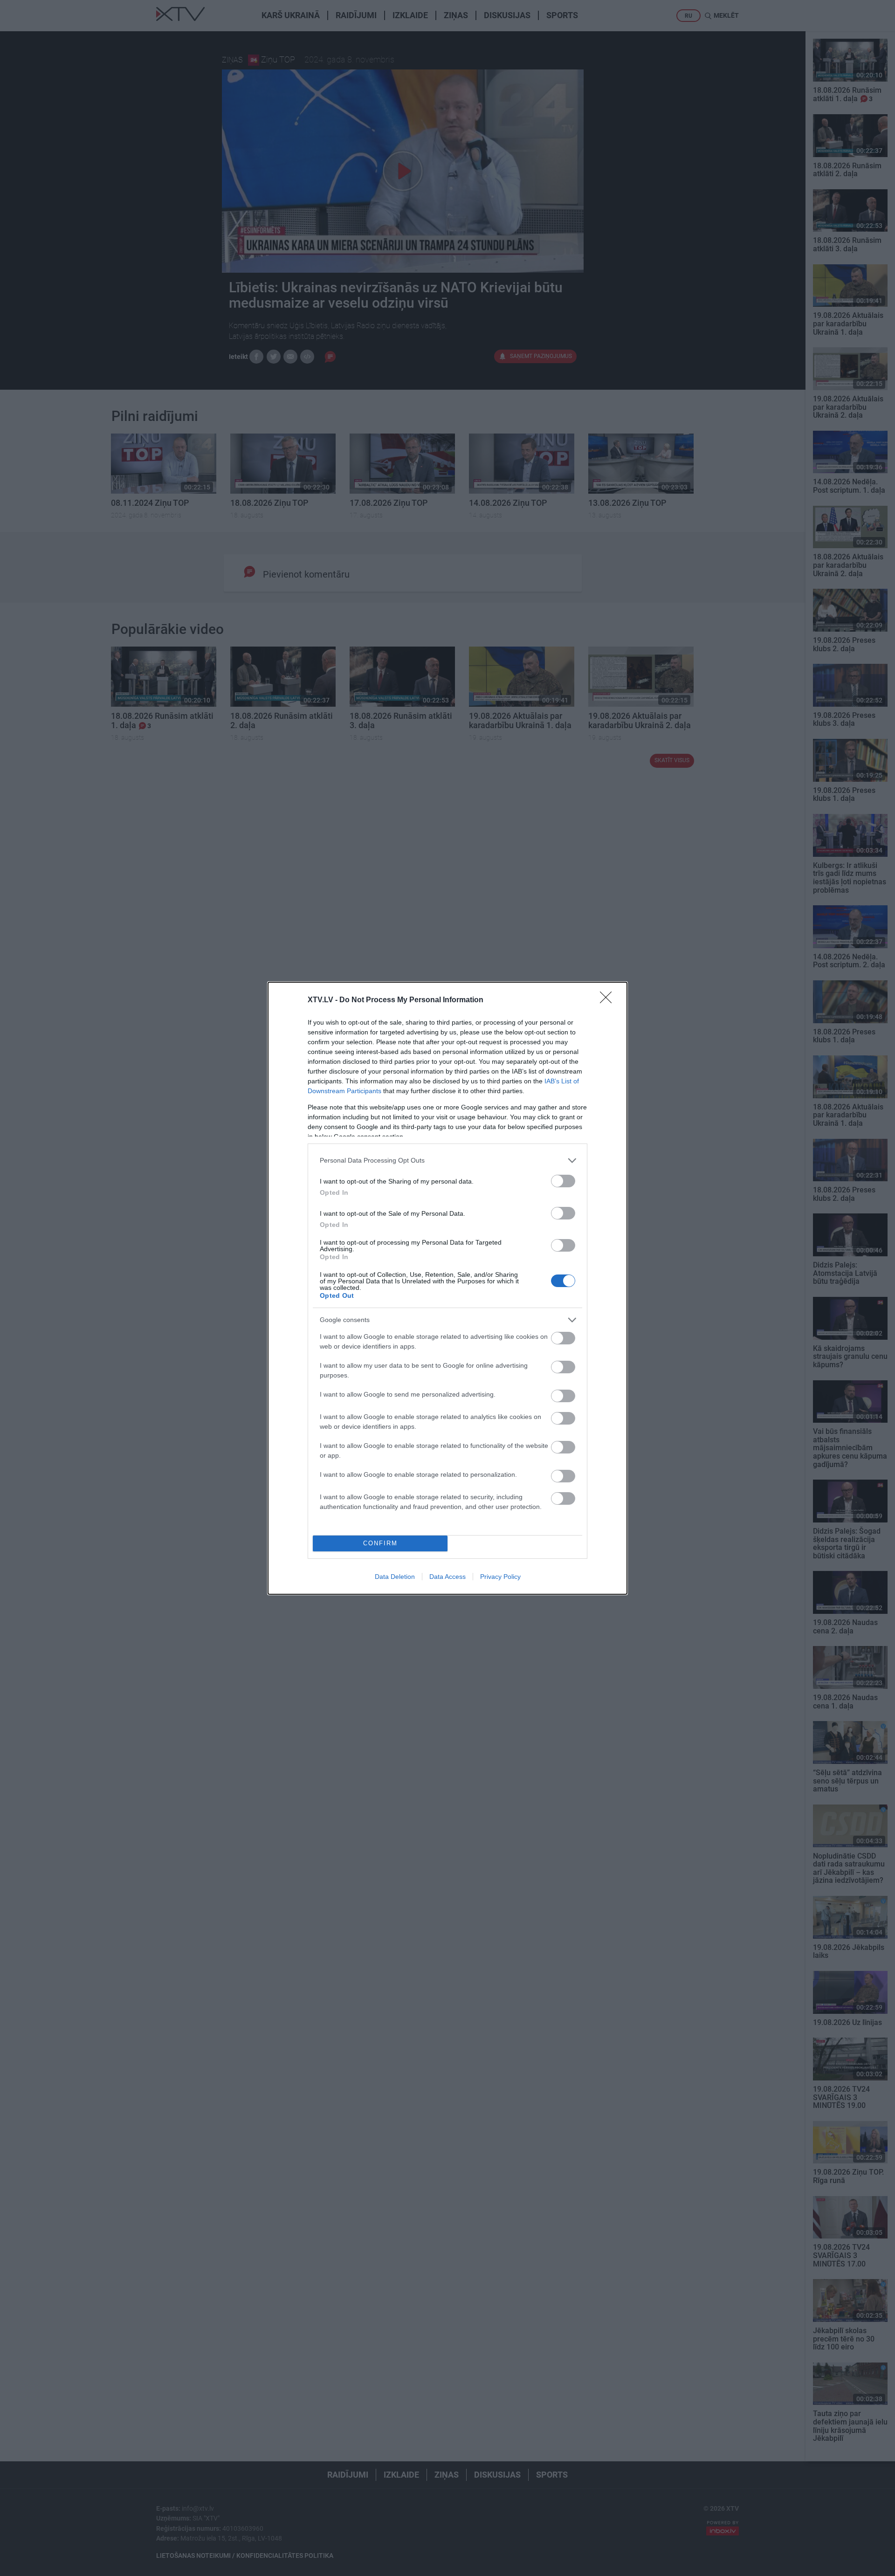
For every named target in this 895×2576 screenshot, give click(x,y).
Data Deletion (395, 1577)
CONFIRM (380, 1543)
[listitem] (447, 1161)
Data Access (447, 1577)
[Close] (609, 1000)
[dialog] (447, 1288)
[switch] (563, 1181)
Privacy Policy (500, 1577)
